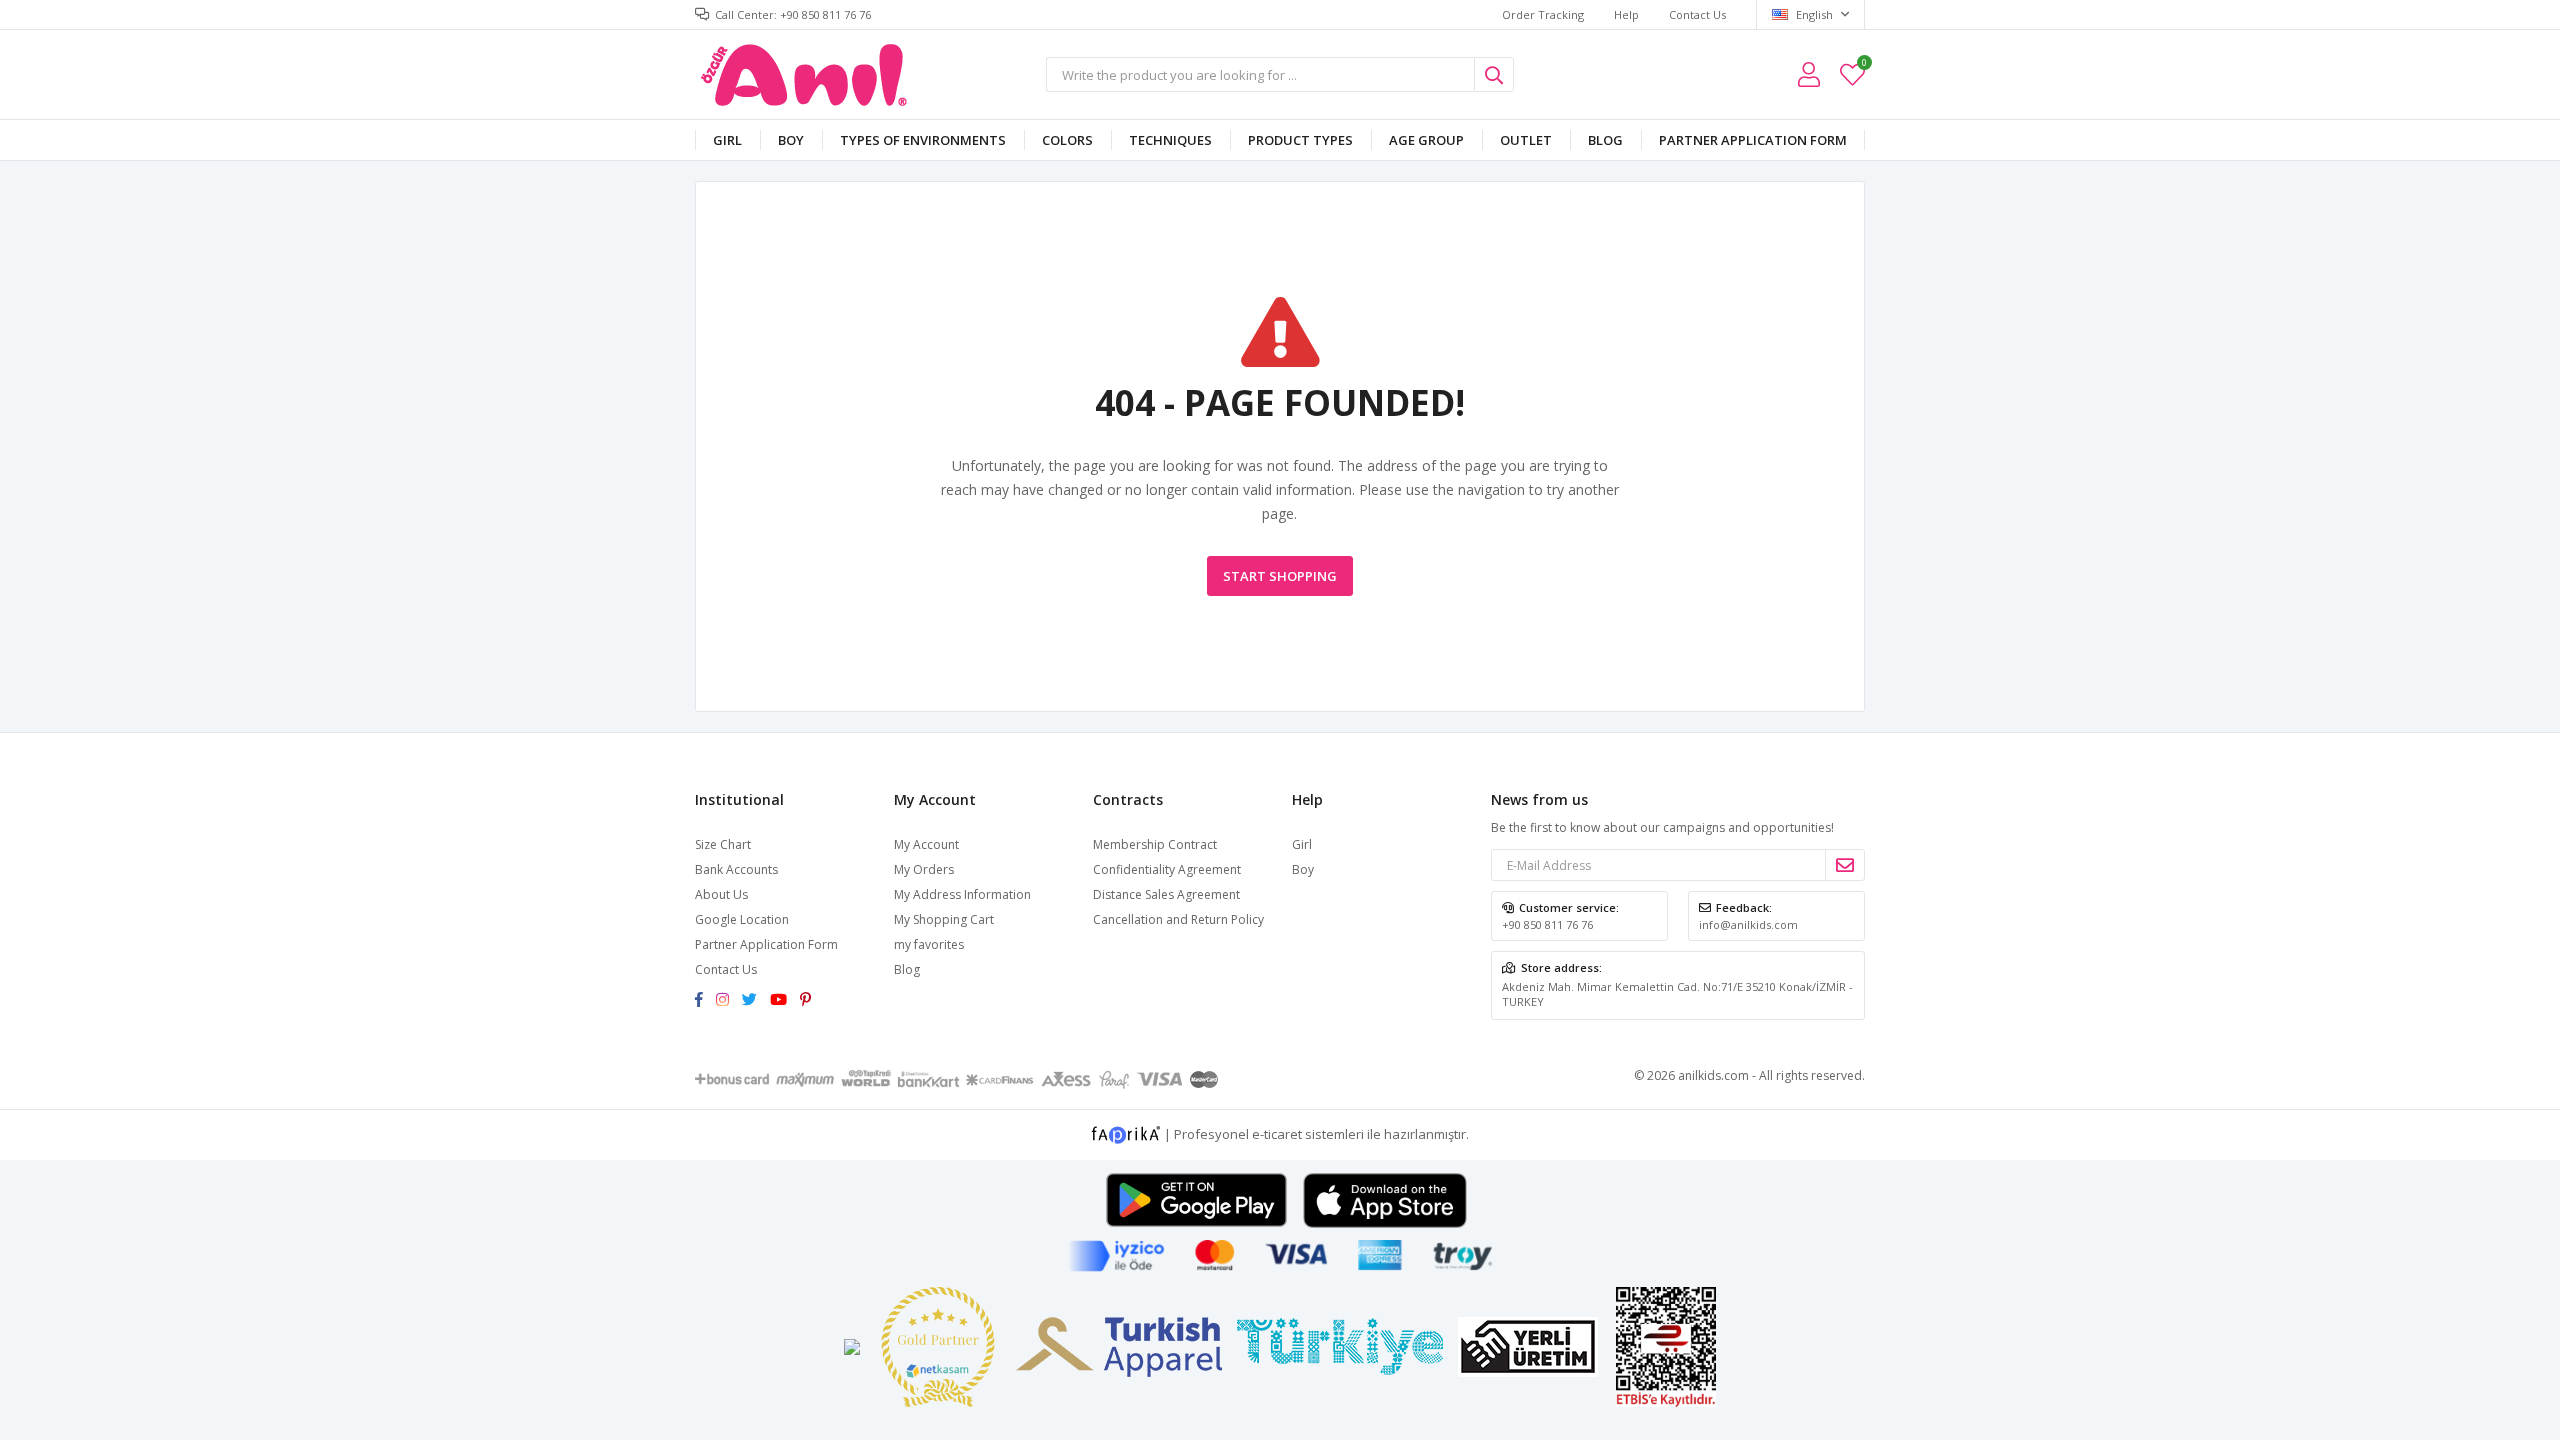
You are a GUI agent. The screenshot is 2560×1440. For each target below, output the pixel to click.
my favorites (1863, 65)
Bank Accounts (736, 869)
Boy (791, 140)
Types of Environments (923, 140)
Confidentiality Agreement (1167, 869)
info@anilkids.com (1748, 924)
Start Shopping (1280, 576)
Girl (727, 140)
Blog (1605, 140)
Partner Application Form (1753, 140)
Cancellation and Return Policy (1178, 919)
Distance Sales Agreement (1166, 894)
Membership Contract (1155, 844)
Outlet (1526, 140)
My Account (926, 844)
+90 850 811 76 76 (1547, 924)
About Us (721, 894)
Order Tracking (1543, 14)
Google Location (742, 919)
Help (1626, 14)
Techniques (1170, 140)
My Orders (924, 869)
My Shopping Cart (944, 919)
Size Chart (723, 844)
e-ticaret (1277, 1134)
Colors (1067, 140)
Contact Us (1697, 14)
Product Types (1300, 140)
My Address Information (962, 894)
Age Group (1426, 140)
